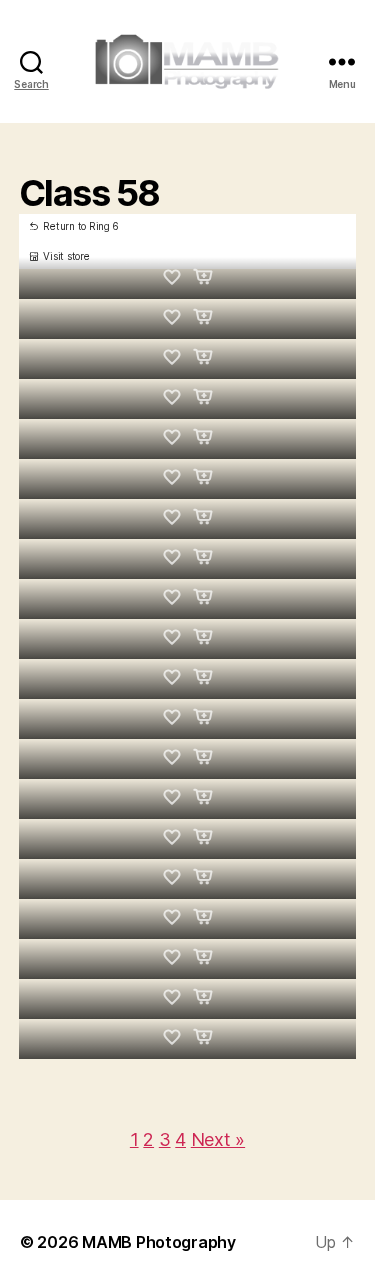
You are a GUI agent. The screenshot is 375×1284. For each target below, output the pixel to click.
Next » (218, 1139)
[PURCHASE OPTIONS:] (203, 278)
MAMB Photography (159, 1242)
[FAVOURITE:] (172, 278)
